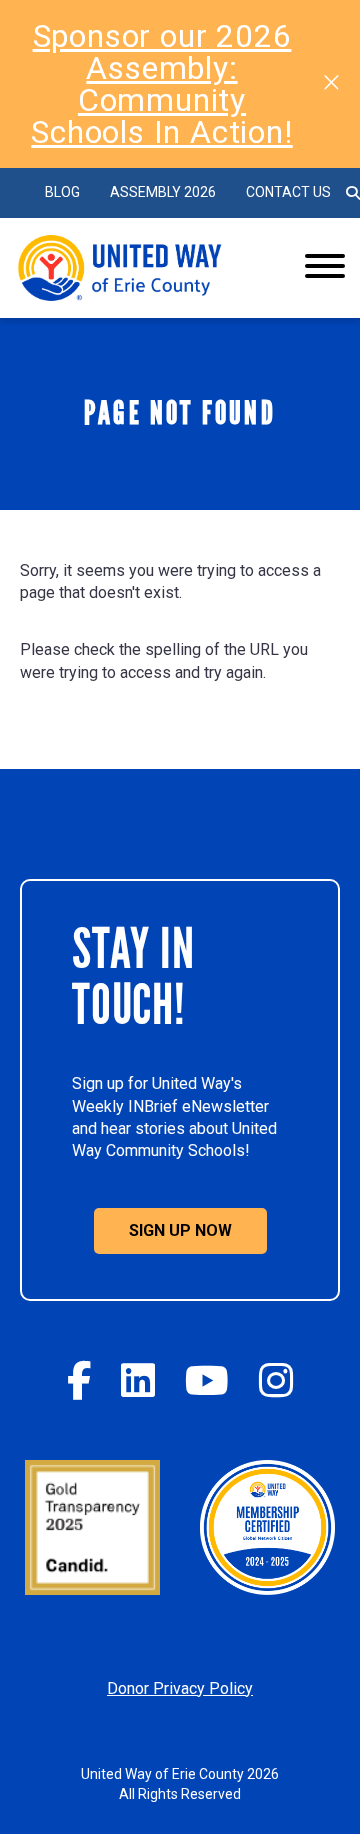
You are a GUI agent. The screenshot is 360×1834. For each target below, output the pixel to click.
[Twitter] (138, 1380)
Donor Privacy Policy (180, 1688)
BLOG (62, 192)
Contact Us (288, 192)
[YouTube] (207, 1380)
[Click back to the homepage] (144, 268)
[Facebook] (79, 1380)
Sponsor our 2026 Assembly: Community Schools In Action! (161, 84)
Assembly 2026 (163, 192)
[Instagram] (276, 1380)
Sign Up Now (180, 1230)
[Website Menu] (325, 268)
